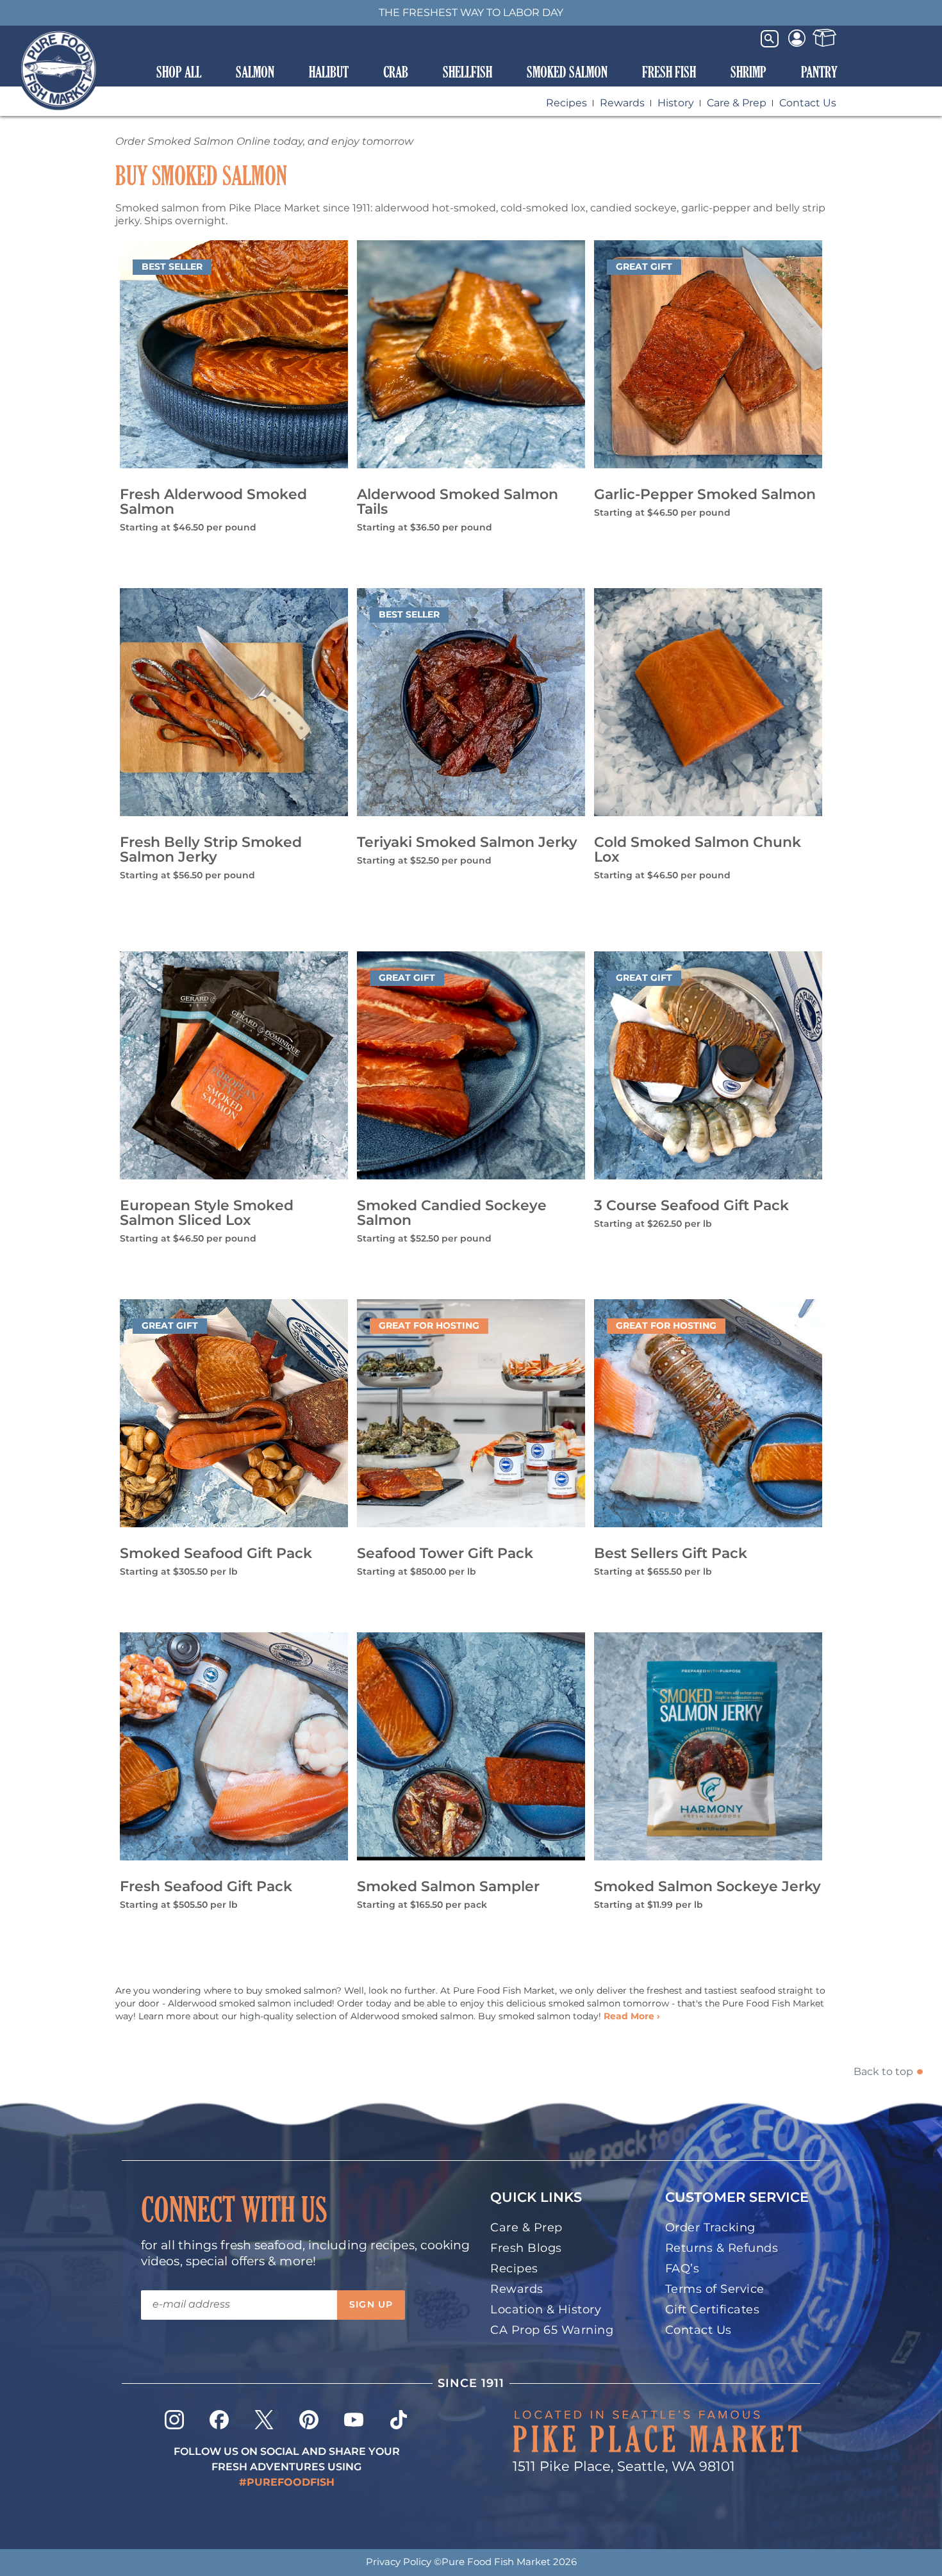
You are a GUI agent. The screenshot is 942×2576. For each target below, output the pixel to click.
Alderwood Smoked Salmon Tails (458, 502)
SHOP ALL (179, 72)
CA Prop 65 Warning (552, 2330)
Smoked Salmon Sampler (448, 1887)
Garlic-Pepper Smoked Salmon (705, 495)
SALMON (255, 72)
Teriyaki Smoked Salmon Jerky (467, 843)
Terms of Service (715, 2289)
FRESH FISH (669, 72)
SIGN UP (371, 2305)
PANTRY (819, 72)
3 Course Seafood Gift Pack (691, 1206)
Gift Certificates (713, 2310)
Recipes (566, 103)
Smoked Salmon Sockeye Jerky (707, 1887)
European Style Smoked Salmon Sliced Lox (207, 1213)
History (676, 103)
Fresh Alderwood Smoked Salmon (213, 502)
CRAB (396, 72)
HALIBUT (329, 72)
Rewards (622, 103)
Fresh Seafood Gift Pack (206, 1887)
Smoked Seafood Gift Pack (216, 1554)
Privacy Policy (399, 2562)
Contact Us (808, 103)
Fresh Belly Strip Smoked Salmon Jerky (211, 850)
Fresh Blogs (526, 2248)
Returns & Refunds (722, 2248)
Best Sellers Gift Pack (671, 1554)
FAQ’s (682, 2269)
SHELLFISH (467, 72)
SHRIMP (748, 72)
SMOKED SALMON (567, 72)
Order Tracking (710, 2228)
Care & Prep (737, 103)
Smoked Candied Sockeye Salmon (452, 1213)
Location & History (546, 2310)
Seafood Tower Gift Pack (445, 1554)
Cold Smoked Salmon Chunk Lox (698, 850)
